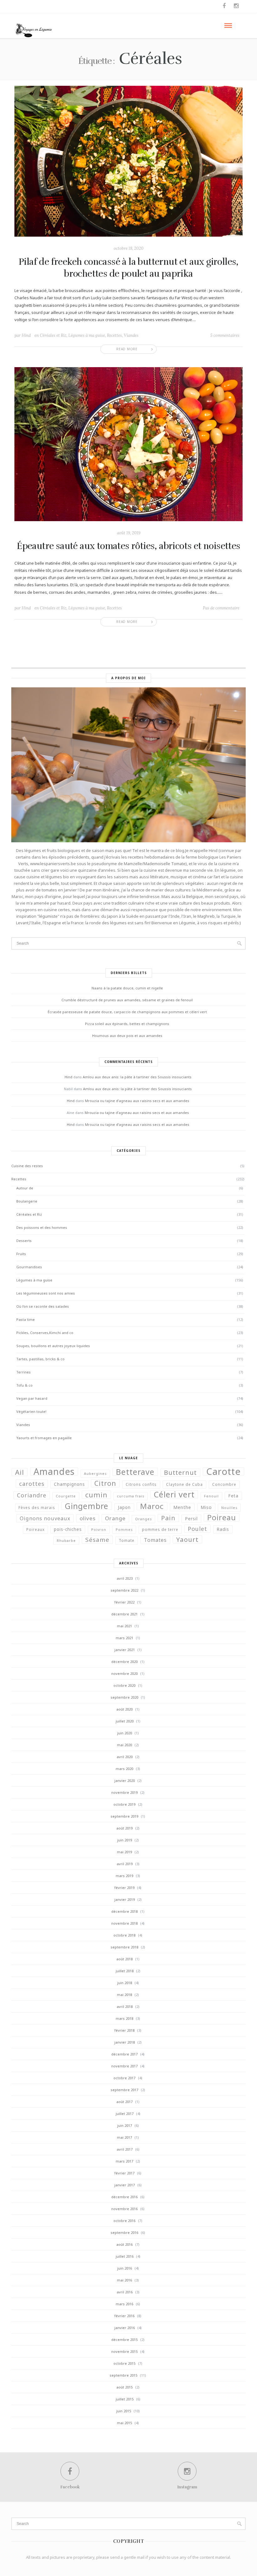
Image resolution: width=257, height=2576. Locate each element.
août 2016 (124, 2244)
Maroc (152, 1506)
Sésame (97, 1540)
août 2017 (124, 2102)
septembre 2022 (124, 1590)
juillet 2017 (125, 2114)
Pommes (124, 1530)
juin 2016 (125, 2268)
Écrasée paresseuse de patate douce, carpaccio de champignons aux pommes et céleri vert (127, 1012)
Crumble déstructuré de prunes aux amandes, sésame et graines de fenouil (127, 1000)
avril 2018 (125, 2006)
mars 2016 (124, 2304)
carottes (32, 1484)
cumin (96, 1495)
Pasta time (26, 1319)
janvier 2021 (125, 1650)
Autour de (25, 1188)
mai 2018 (124, 1995)
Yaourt (187, 1539)
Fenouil (211, 1496)
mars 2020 (124, 1769)
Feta (233, 1496)
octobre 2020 (124, 1685)
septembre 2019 (124, 1816)
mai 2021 (124, 1626)
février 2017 (124, 2173)
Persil (191, 1519)
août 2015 (124, 2387)
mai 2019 (124, 1852)
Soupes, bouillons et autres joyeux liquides (53, 1346)
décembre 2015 (124, 2340)
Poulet (197, 1529)
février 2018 (124, 2030)
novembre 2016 (124, 2209)
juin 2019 (125, 1840)
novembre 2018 (124, 1923)
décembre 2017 (124, 2054)
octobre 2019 (124, 1804)
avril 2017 (125, 2149)
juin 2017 (125, 2125)
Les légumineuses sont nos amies (46, 1293)
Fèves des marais (37, 1508)
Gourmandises (29, 1267)
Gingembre (87, 1506)
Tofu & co (24, 1385)
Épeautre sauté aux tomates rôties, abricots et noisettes (128, 546)
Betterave (135, 1472)
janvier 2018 (125, 2042)
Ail (20, 1472)
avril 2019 (125, 1864)
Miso (206, 1507)
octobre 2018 (124, 1935)
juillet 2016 (125, 2256)
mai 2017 (124, 2137)
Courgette (66, 1496)
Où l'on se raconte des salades (43, 1306)
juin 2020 (125, 1733)
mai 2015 (124, 2423)
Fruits (21, 1254)
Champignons (69, 1484)
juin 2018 (125, 1983)
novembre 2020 (124, 1673)
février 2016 (124, 2316)
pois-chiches (68, 1529)
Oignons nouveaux (45, 1518)
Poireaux (35, 1529)
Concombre (224, 1484)
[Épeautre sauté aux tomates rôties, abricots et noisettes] (128, 444)
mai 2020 (124, 1745)
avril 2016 (125, 2292)
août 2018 (124, 1959)
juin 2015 (124, 2411)
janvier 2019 (125, 1899)
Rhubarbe (66, 1541)
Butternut (180, 1473)
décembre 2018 (124, 1911)
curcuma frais (131, 1496)
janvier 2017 (125, 2185)
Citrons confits (141, 1484)
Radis (223, 1529)
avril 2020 (125, 1757)
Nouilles (229, 1508)
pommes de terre (160, 1529)
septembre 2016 (124, 2232)
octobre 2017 (124, 2078)
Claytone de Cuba (184, 1484)
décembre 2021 (124, 1614)
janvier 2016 (125, 2328)
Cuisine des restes (27, 1166)
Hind (26, 335)
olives (88, 1518)
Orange (115, 1518)
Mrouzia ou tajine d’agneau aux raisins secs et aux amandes (137, 1101)
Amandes (54, 1471)
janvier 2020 (125, 1781)
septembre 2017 (124, 2090)
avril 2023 (125, 1578)
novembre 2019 (124, 1792)
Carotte (223, 1471)
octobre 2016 (124, 2221)
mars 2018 (124, 2018)
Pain (168, 1518)
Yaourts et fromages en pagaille (44, 1438)
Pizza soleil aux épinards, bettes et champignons (127, 1024)
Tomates (155, 1540)
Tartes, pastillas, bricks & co (40, 1359)
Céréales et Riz (53, 335)
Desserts (24, 1241)
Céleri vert (174, 1494)
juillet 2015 (125, 2399)
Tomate (127, 1540)
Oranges (143, 1519)
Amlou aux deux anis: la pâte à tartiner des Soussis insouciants (137, 1077)
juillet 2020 (125, 1721)
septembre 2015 (123, 2375)
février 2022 (124, 1602)
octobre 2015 (124, 2363)
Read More (127, 349)
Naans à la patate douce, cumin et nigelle (127, 988)
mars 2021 (124, 1638)
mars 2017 (124, 2161)
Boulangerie (27, 1201)
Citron (105, 1483)
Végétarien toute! (31, 1411)
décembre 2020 (124, 1662)
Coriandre (32, 1495)
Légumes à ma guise (87, 335)
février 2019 (124, 1888)
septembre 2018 (124, 1947)
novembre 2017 (124, 2066)
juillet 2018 (125, 1971)
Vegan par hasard (32, 1398)
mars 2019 (124, 1876)
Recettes (114, 335)
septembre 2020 (124, 1697)
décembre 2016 (124, 2197)
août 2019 (124, 1828)
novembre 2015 (124, 2351)
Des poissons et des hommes (42, 1227)
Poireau (222, 1517)
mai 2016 (124, 2280)
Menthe (182, 1507)
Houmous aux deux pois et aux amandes (127, 1036)
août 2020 (124, 1709)
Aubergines (95, 1474)
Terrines (24, 1372)
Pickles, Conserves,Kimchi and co (45, 1333)
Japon (124, 1507)
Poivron (99, 1530)
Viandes (131, 335)
